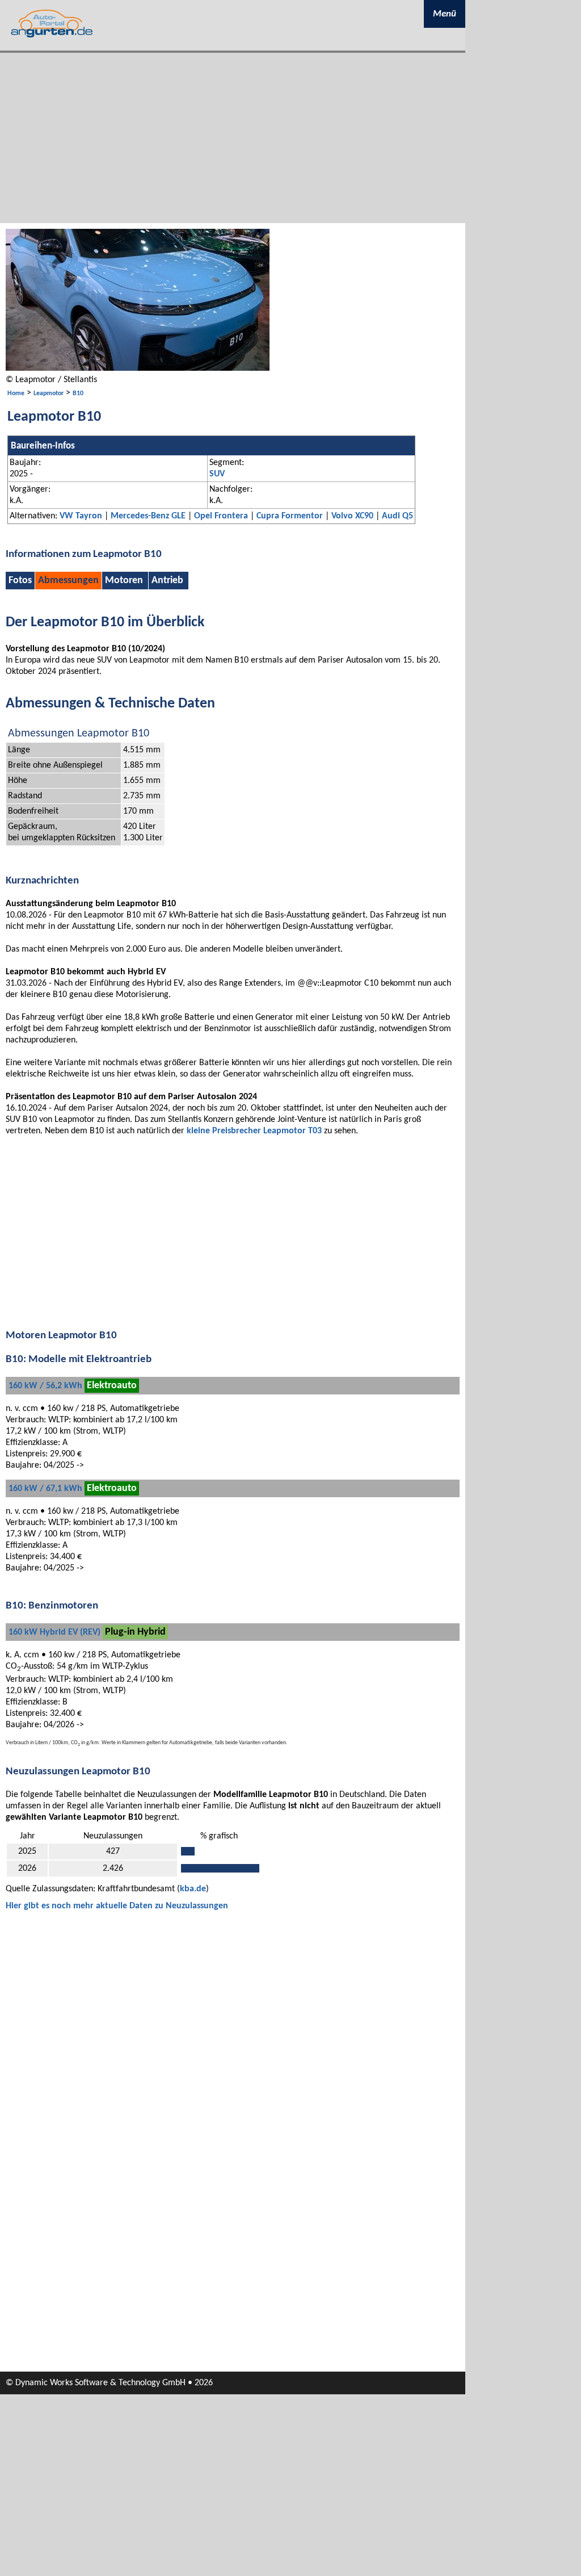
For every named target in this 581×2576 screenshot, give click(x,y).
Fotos (20, 581)
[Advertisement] (233, 138)
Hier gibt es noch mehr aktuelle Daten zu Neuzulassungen (117, 1906)
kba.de (193, 1889)
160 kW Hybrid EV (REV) (54, 1632)
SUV (217, 474)
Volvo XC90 (352, 516)
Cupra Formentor (290, 516)
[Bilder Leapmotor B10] (138, 368)
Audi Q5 (397, 516)
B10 (78, 393)
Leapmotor (49, 393)
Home (16, 393)
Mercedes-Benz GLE (148, 516)
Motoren (124, 581)
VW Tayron (81, 516)
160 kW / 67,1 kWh (45, 1489)
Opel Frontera (221, 516)
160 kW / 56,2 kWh (45, 1386)
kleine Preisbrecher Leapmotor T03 (254, 1131)
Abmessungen (68, 581)
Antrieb (167, 581)
